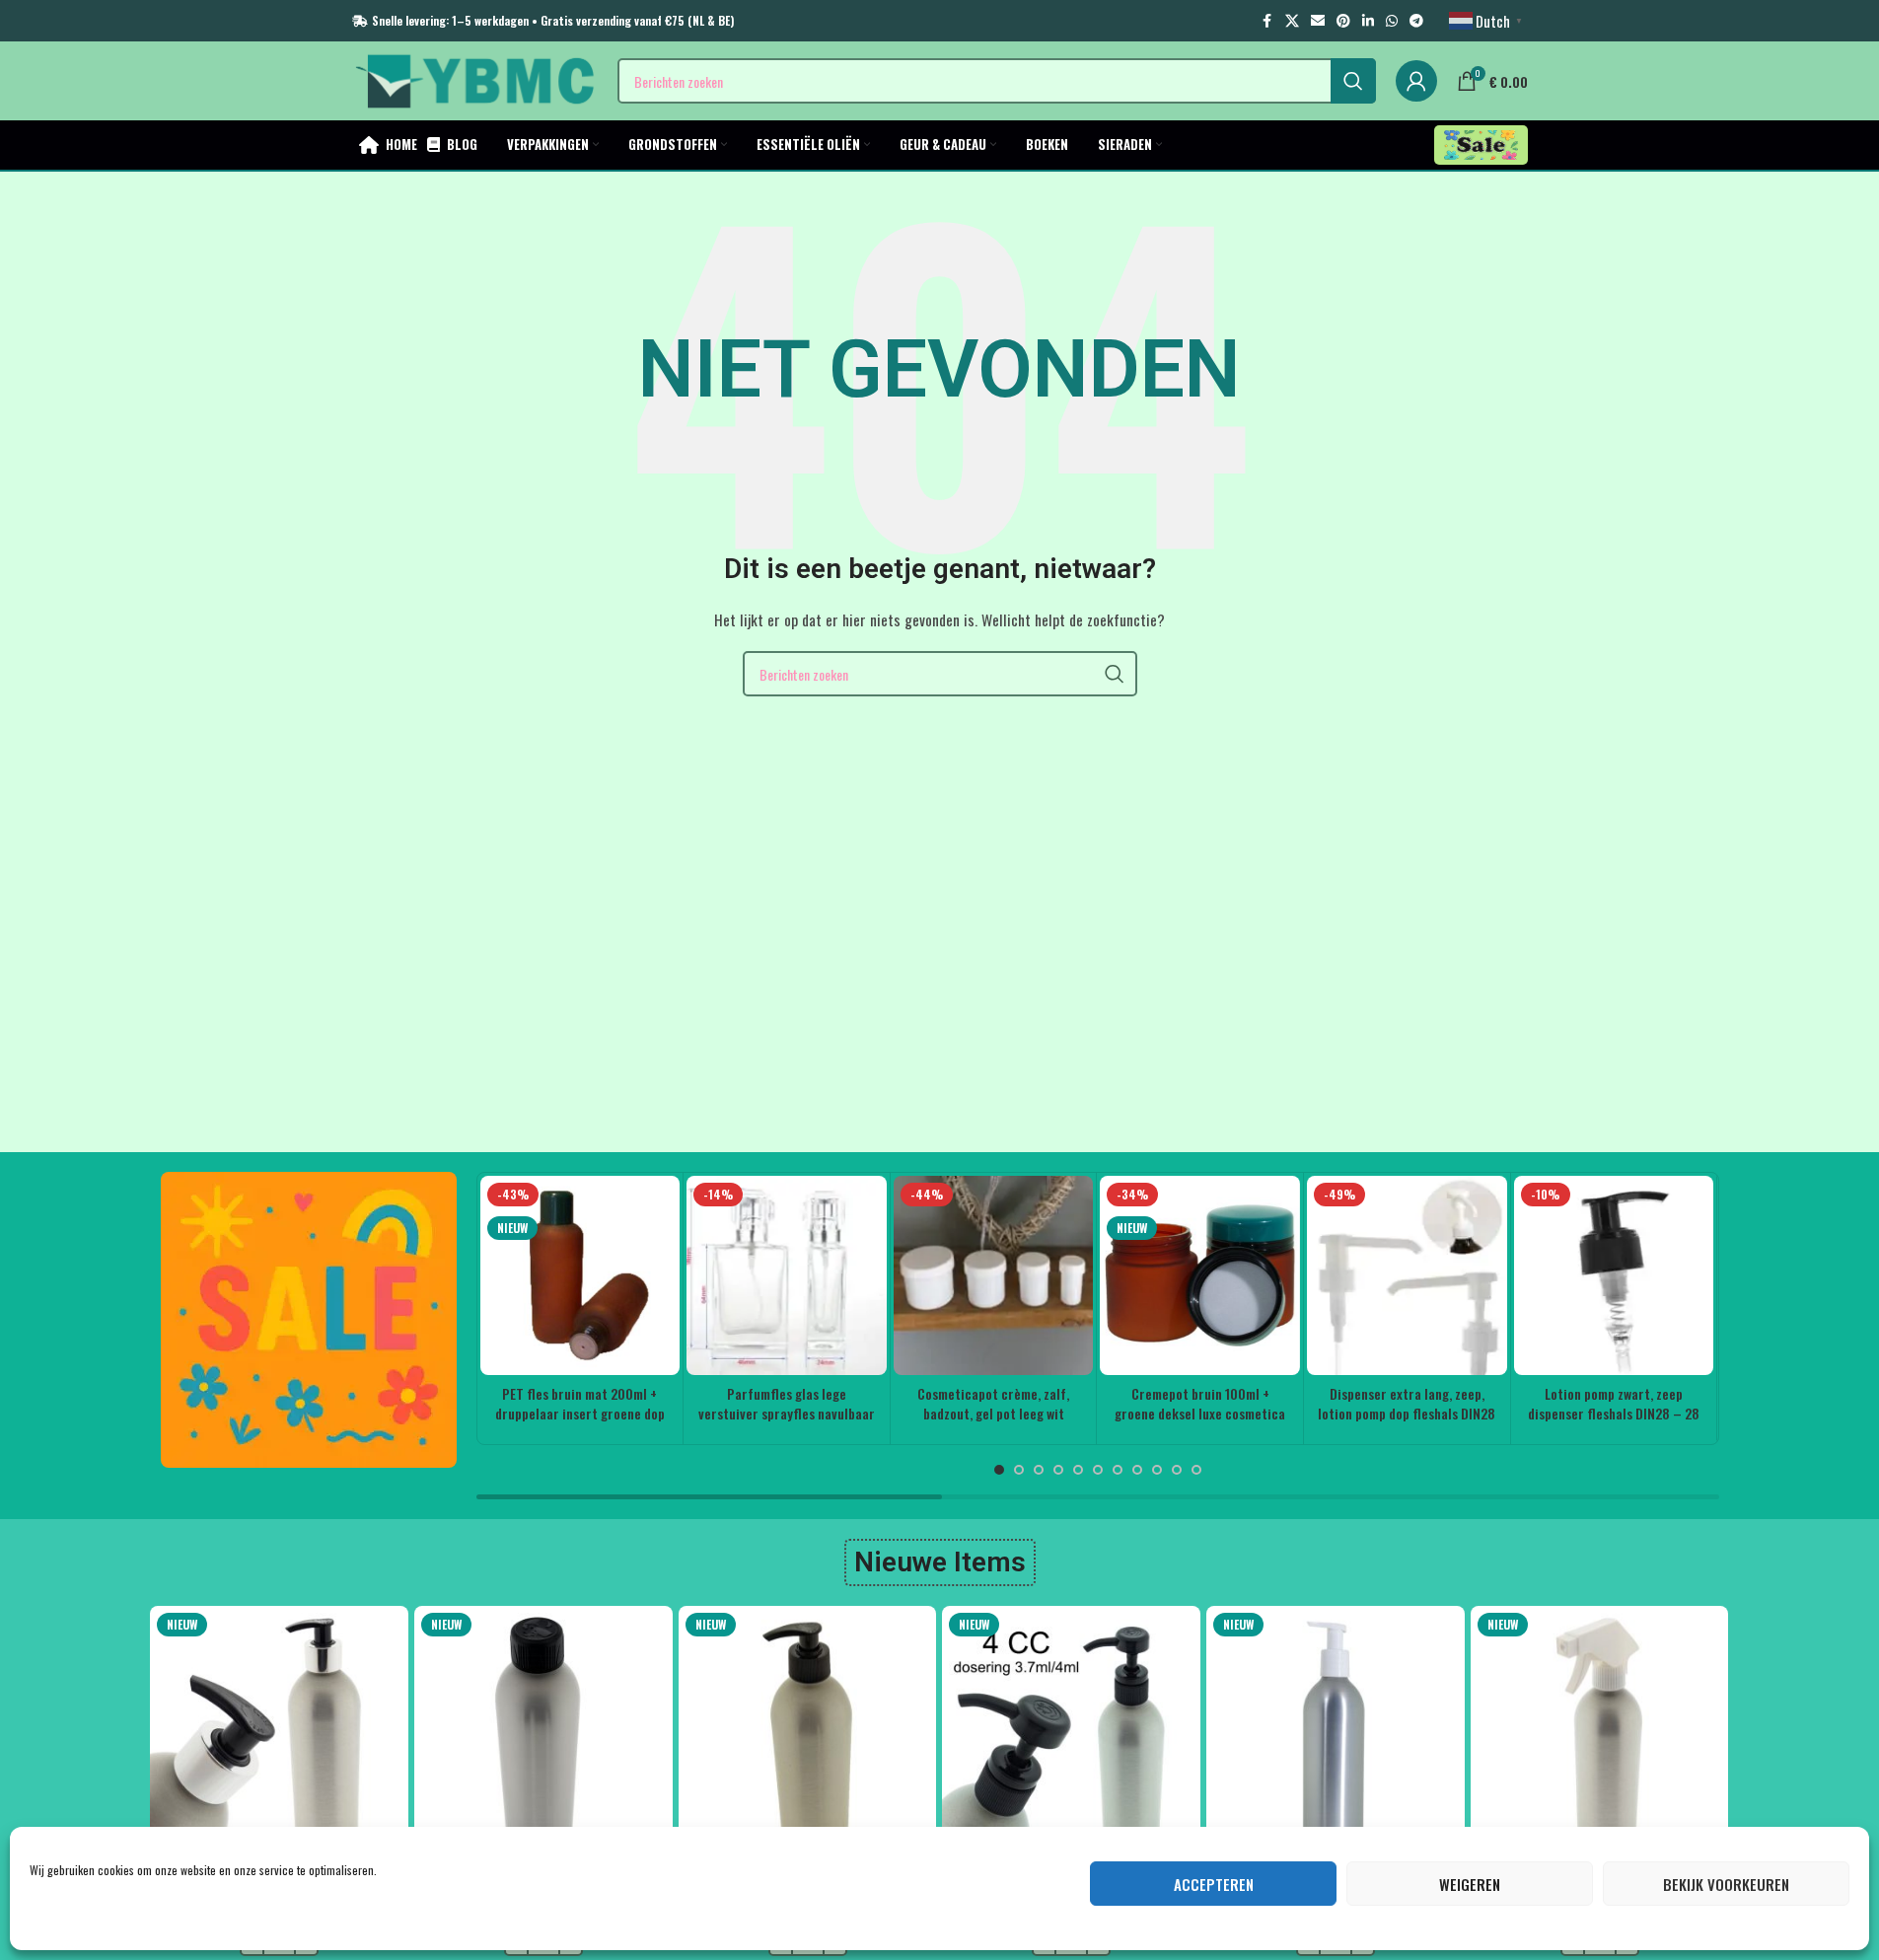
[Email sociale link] (1318, 21)
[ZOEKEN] (1353, 81)
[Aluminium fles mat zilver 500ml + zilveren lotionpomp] (279, 1735)
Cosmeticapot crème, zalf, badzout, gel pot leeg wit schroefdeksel (993, 1413)
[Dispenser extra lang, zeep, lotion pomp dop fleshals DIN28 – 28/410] (1407, 1276)
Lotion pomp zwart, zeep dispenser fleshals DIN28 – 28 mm (1614, 1413)
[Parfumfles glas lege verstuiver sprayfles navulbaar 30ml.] (787, 1276)
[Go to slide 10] (1177, 1470)
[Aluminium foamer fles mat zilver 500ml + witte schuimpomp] (1336, 1735)
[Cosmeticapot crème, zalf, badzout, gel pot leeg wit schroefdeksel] (994, 1276)
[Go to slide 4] (1058, 1470)
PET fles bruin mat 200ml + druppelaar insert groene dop (580, 1403)
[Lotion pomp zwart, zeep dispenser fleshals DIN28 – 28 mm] (1614, 1276)
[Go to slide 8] (1137, 1470)
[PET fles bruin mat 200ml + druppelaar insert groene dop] (580, 1276)
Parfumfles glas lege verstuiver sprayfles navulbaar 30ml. (787, 1413)
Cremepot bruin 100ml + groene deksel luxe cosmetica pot (1200, 1413)
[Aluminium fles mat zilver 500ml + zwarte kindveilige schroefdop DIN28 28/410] (543, 1735)
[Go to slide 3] (1039, 1470)
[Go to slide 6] (1098, 1470)
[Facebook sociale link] (1267, 21)
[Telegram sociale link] (1416, 21)
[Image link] (309, 1317)
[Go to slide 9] (1157, 1470)
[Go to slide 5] (1078, 1470)
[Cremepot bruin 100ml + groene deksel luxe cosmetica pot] (1200, 1276)
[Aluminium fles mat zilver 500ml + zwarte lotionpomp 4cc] (1071, 1735)
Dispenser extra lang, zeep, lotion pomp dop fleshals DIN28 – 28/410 (1407, 1413)
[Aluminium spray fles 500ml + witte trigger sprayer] (1600, 1735)
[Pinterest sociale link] (1343, 21)
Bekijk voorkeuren (1726, 1884)
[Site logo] (475, 78)
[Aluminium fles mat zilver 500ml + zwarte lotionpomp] (808, 1735)
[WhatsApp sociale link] (1392, 21)
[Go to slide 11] (1196, 1470)
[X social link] (1292, 21)
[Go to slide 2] (1019, 1470)
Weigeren (1470, 1884)
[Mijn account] (1416, 81)
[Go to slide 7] (1118, 1470)
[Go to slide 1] (999, 1470)
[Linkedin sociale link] (1368, 21)
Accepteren (1214, 1884)
